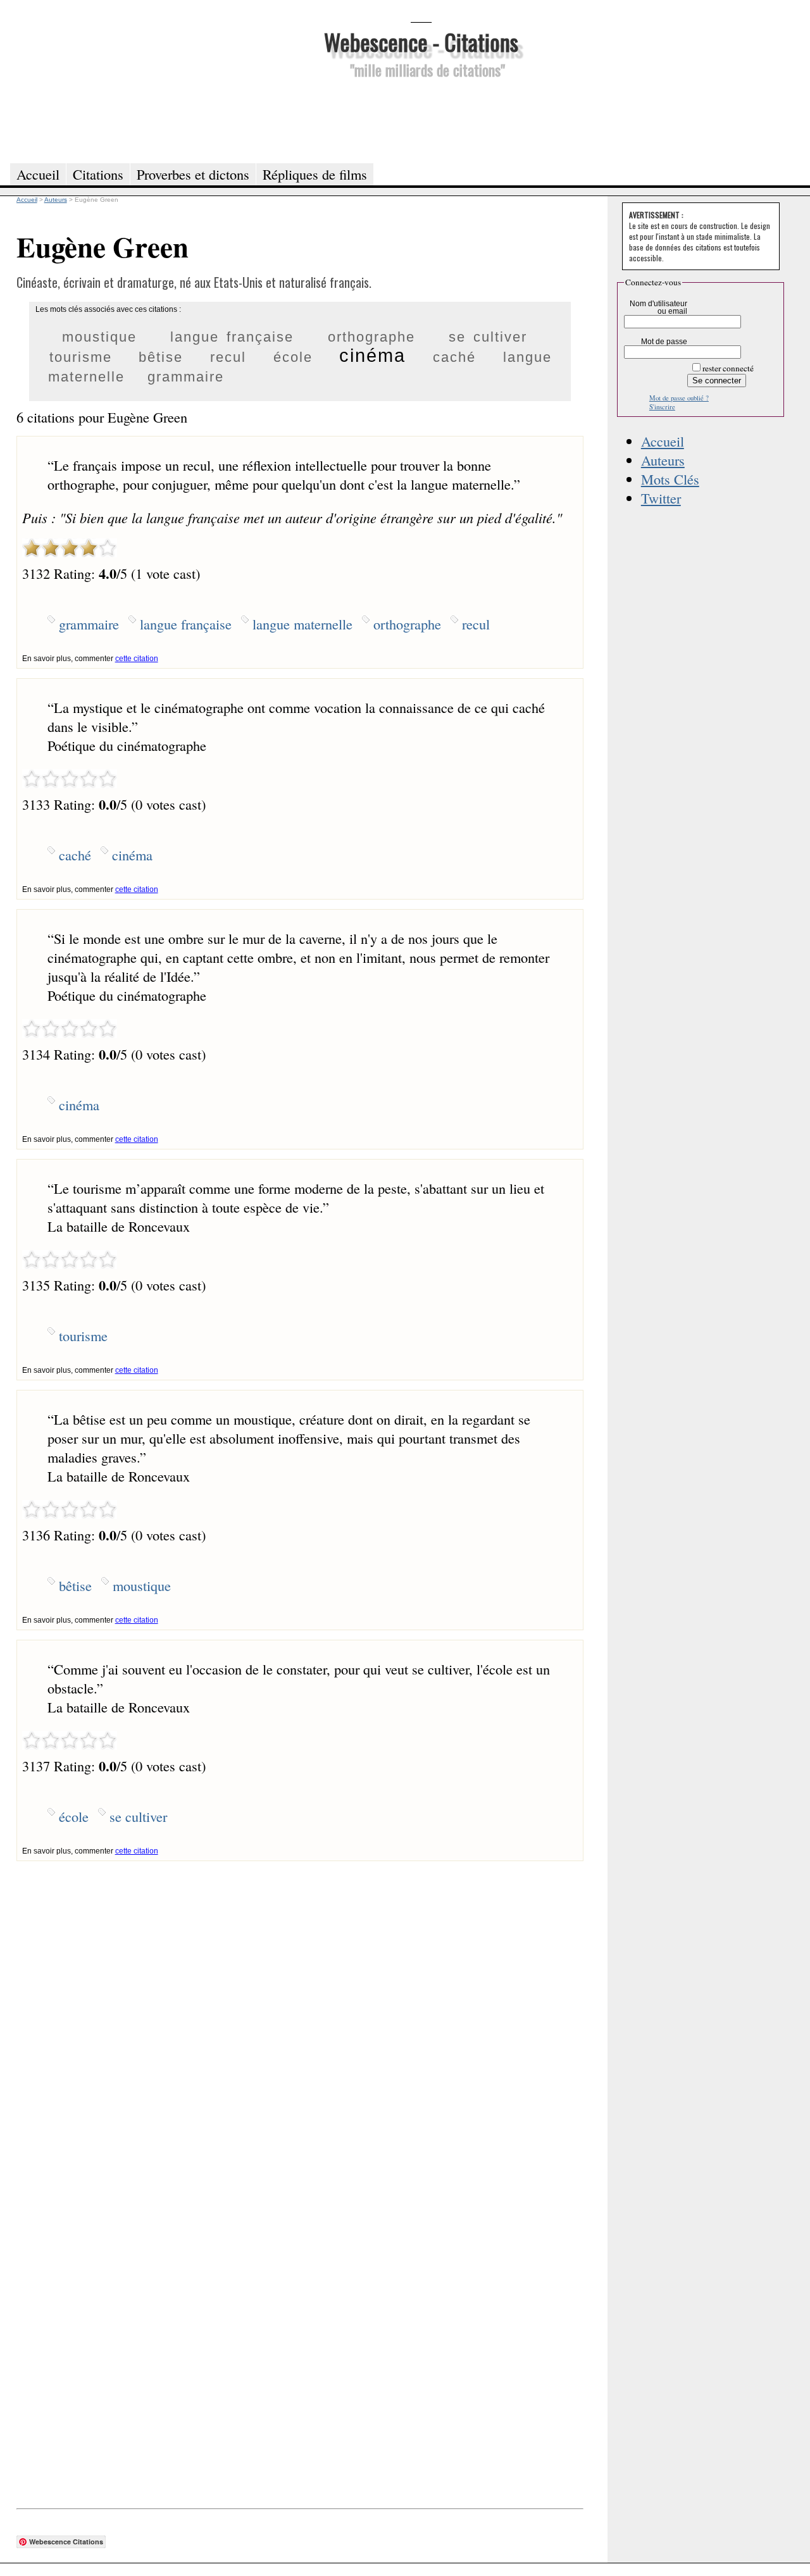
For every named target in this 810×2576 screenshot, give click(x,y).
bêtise (161, 357)
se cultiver (488, 337)
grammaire (186, 377)
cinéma (372, 356)
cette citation (137, 659)
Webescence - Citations (421, 41)
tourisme (81, 357)
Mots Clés (670, 479)
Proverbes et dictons (193, 174)
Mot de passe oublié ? (679, 398)
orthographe (371, 337)
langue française (232, 337)
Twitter (661, 498)
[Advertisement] (421, 119)
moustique (99, 337)
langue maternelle (302, 624)
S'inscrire (662, 407)
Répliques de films (315, 174)
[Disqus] (300, 2019)
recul (228, 357)
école (293, 357)
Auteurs (663, 460)
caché (454, 357)
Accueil (663, 441)
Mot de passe (664, 342)
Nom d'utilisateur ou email (658, 307)
